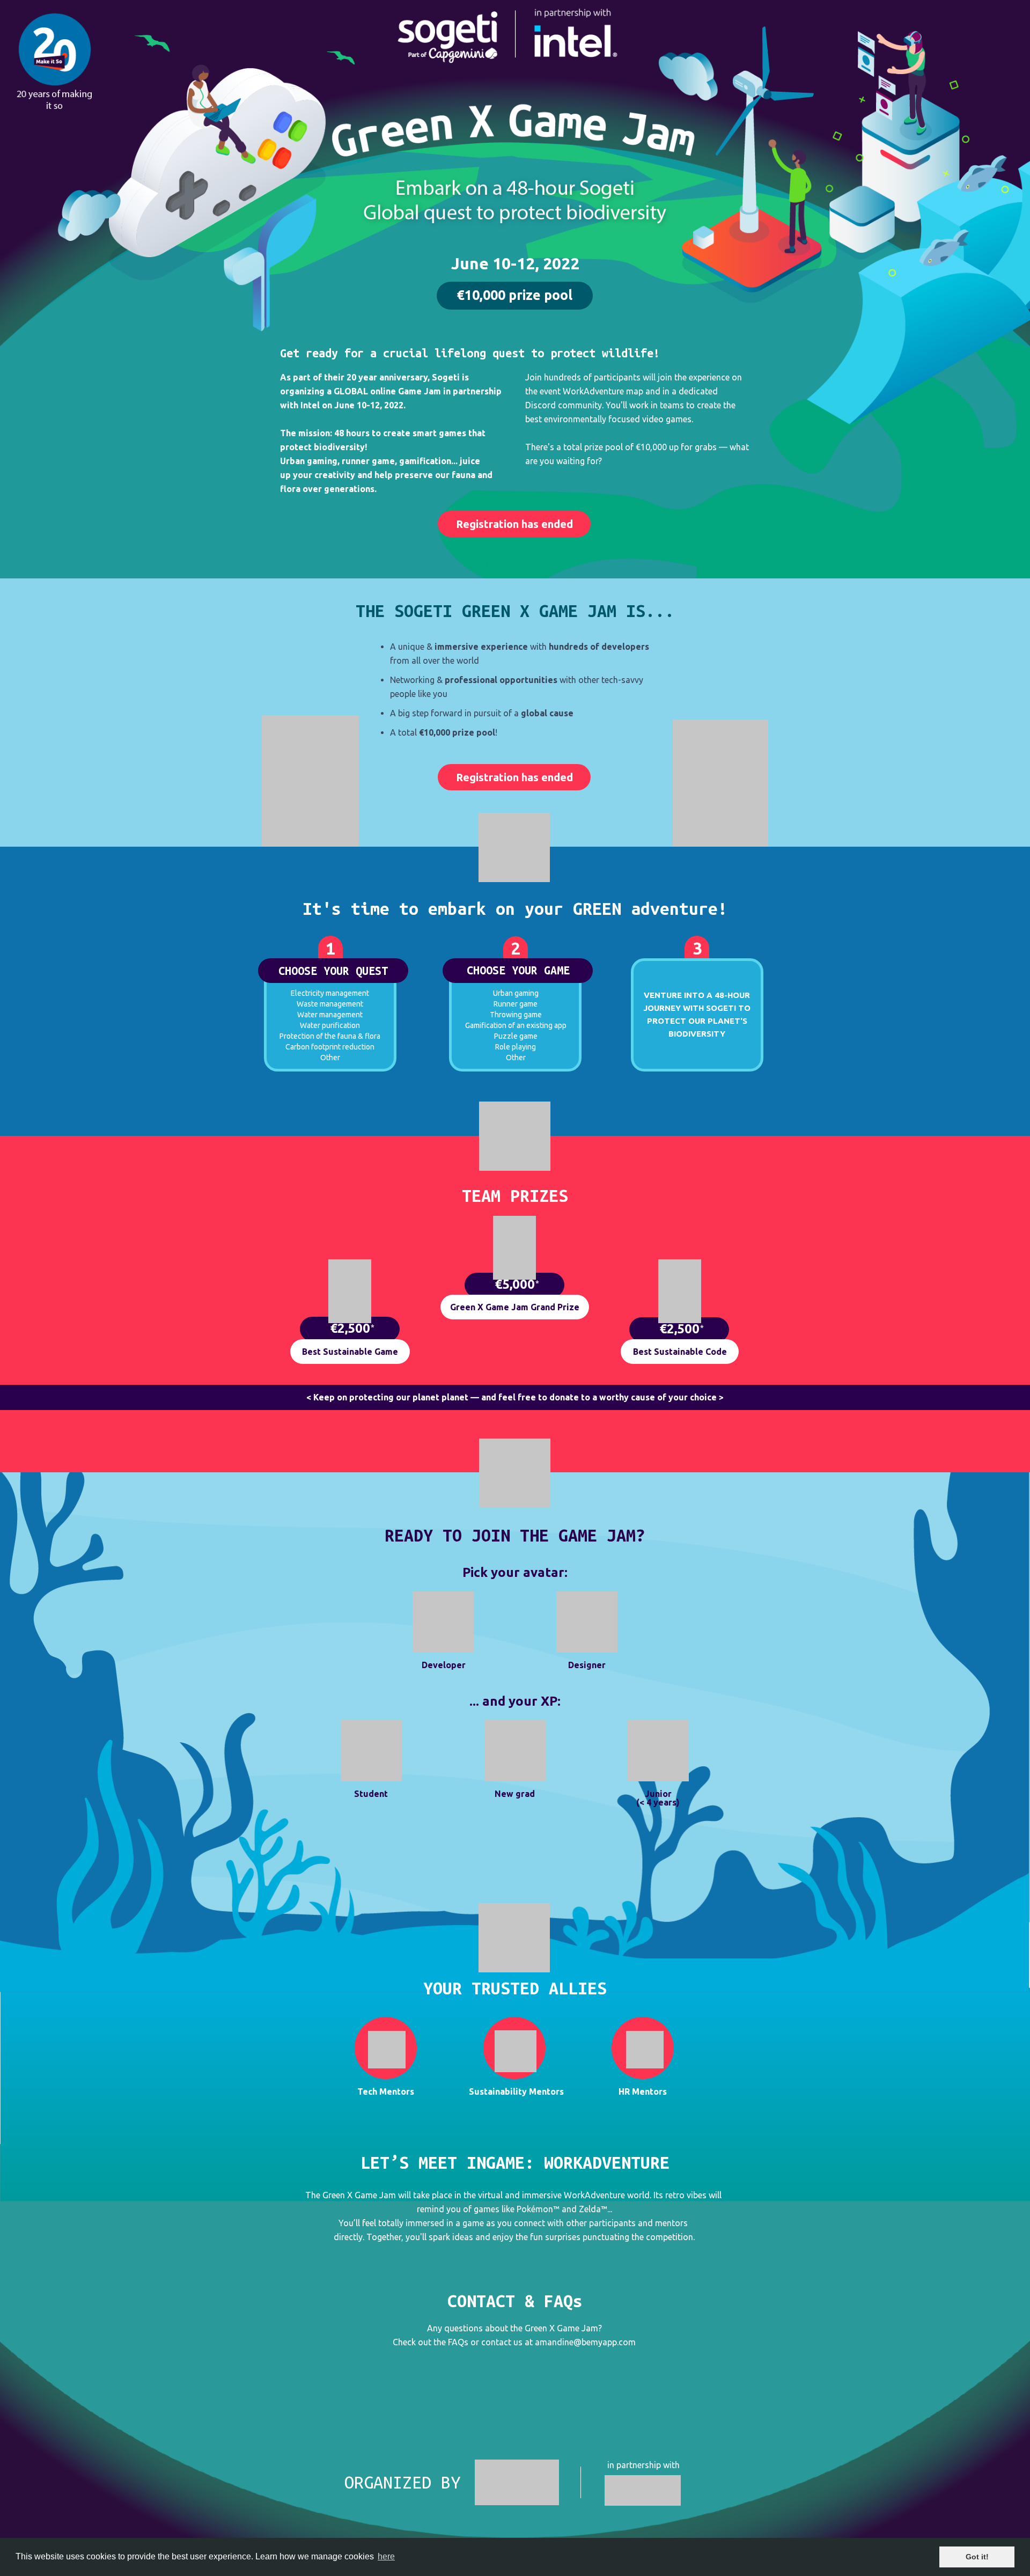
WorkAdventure (594, 2195)
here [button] (386, 2556)
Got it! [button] (977, 2557)
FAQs (458, 2342)
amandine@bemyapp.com (585, 2342)
